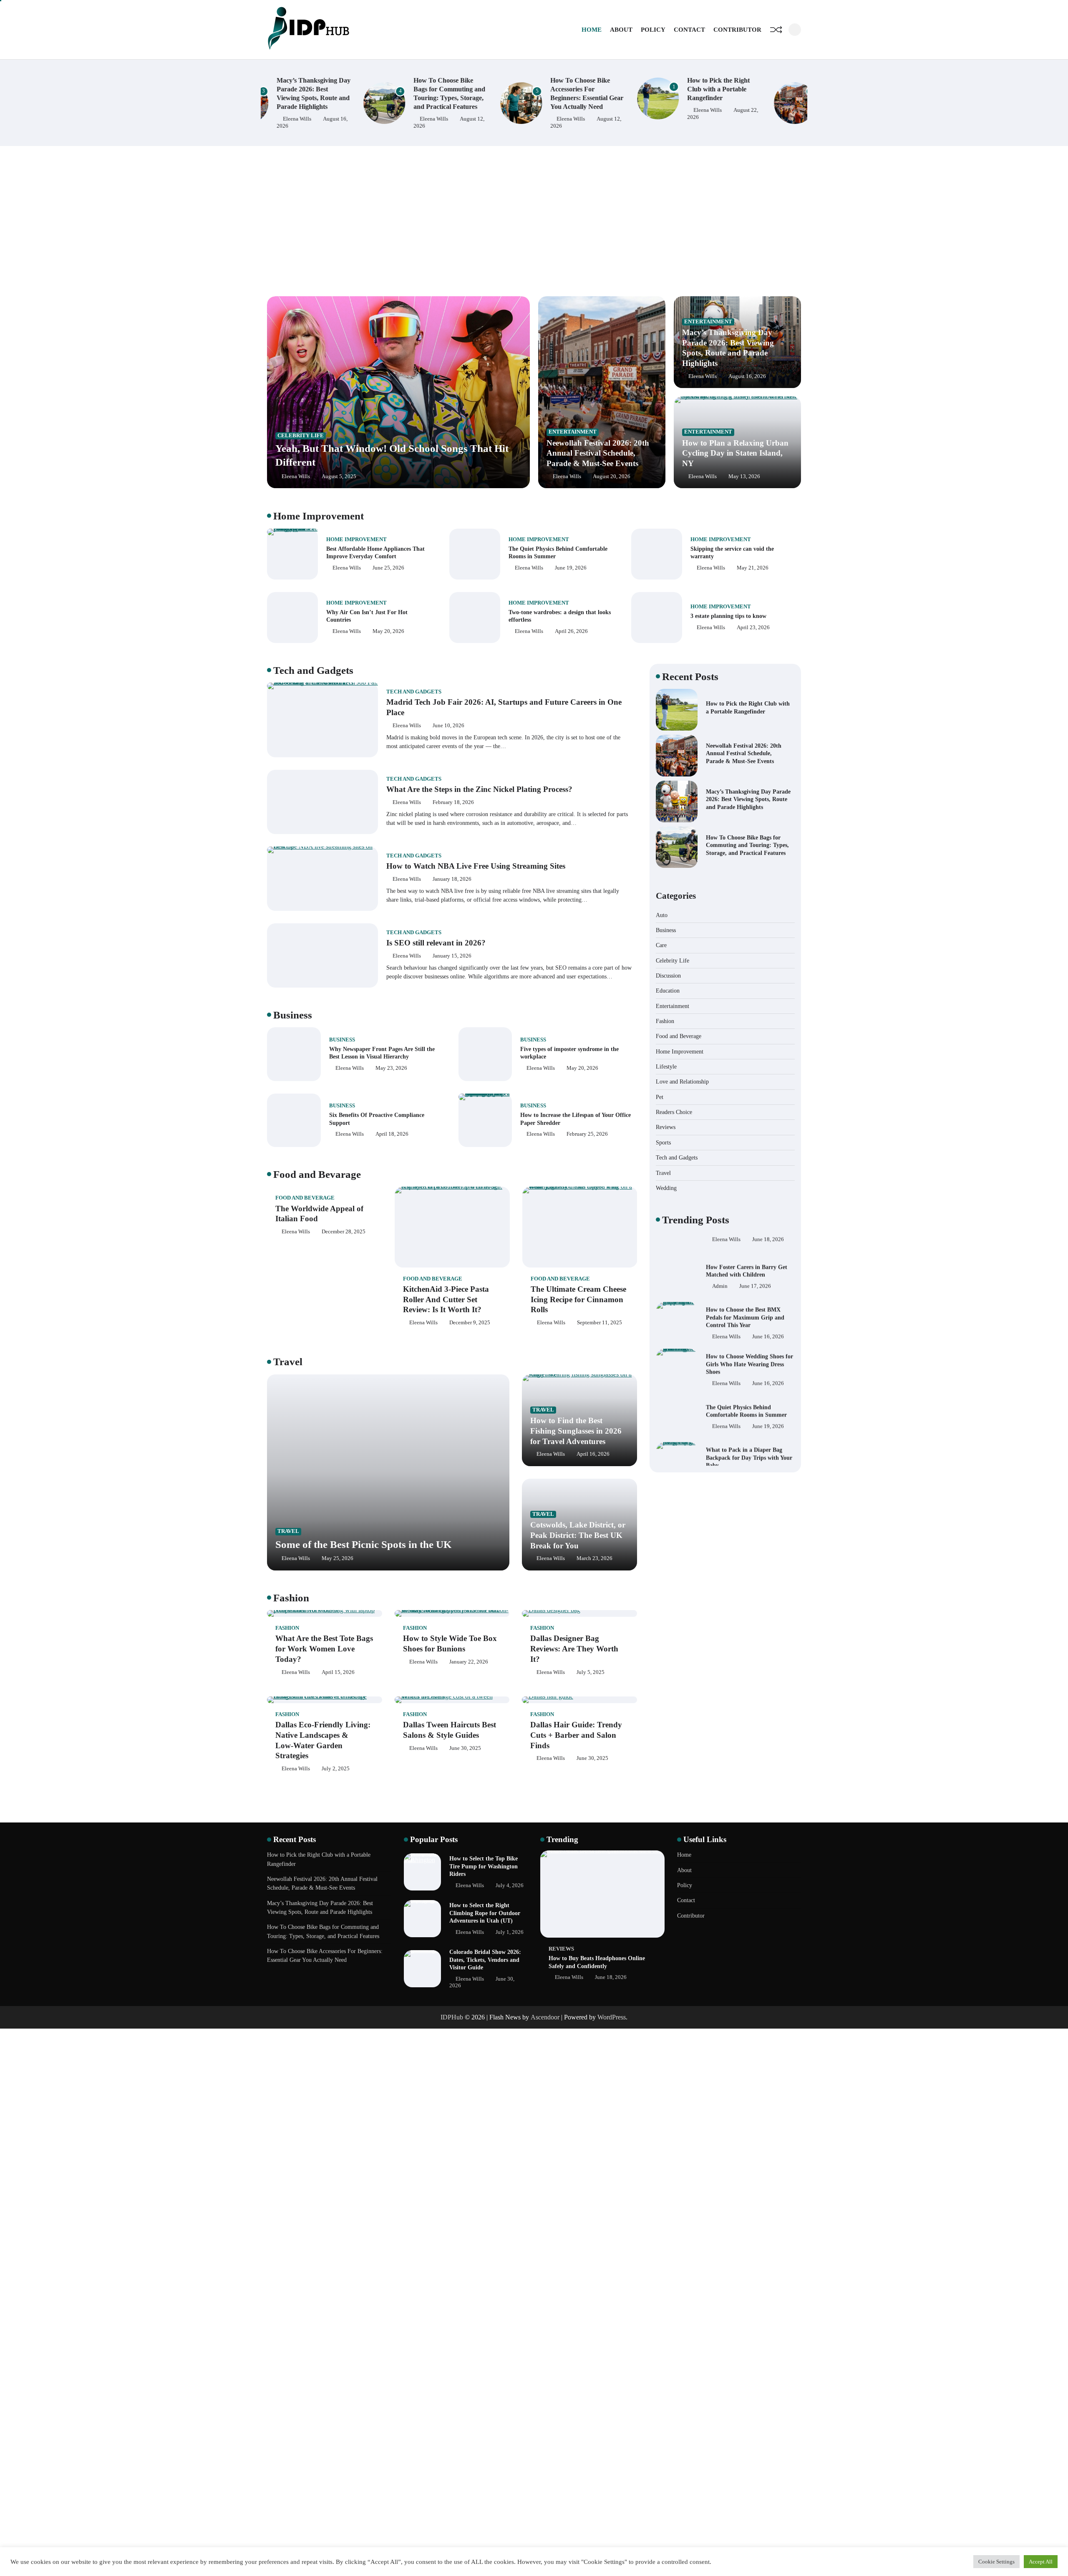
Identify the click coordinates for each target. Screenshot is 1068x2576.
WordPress (612, 2017)
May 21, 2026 (753, 568)
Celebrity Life (301, 436)
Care (661, 945)
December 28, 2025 (344, 1232)
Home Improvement (356, 539)
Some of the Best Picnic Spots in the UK (363, 1544)
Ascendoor (545, 2017)
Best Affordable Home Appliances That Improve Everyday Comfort (375, 553)
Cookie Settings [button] (996, 2562)
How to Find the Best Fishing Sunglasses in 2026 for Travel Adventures (576, 1431)
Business (342, 1040)
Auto (662, 915)
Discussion (668, 975)
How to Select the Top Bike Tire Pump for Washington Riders (484, 1866)
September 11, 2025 (599, 1323)
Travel (288, 1531)
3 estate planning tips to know (728, 616)
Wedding (666, 1188)
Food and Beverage (305, 1198)
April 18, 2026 (392, 1134)
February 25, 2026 (587, 1134)
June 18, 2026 (768, 1454)
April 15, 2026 (338, 1672)
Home (592, 30)
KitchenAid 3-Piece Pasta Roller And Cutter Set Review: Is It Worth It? (446, 1299)
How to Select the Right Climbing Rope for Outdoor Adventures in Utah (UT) (485, 1913)
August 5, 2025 (339, 476)
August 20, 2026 (612, 476)
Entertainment (573, 432)
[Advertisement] (534, 221)
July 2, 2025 (336, 1769)
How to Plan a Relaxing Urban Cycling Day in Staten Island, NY (735, 453)
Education (668, 991)
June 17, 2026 (755, 1263)
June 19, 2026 (571, 568)
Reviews (666, 1127)
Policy (653, 30)
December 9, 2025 (470, 1323)
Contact (689, 30)
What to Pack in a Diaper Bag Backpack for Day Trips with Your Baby (749, 1435)
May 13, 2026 (744, 476)
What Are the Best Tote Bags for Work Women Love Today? (324, 1649)
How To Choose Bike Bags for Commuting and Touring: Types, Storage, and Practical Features (747, 845)
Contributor (737, 30)
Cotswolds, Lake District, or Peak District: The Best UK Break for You (578, 1535)
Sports (663, 1142)
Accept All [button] (1041, 2562)
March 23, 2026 (594, 1558)
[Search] (795, 30)
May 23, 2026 (391, 1068)
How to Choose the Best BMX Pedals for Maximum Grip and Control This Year (745, 1294)
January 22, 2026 (469, 1662)
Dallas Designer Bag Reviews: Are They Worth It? (574, 1649)
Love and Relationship (682, 1081)
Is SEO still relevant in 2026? (436, 943)
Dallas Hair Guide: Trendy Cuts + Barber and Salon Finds (576, 1735)
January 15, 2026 (452, 956)
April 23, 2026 (753, 628)
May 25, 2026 (338, 1558)
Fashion (287, 1628)
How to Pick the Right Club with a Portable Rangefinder (622, 89)
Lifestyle (666, 1066)
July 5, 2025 (591, 1672)
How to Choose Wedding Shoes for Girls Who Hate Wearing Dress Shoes (749, 1341)
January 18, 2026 (452, 879)
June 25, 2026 (388, 568)
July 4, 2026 (510, 1885)
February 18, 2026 (453, 802)
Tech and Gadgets (414, 692)
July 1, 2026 (510, 1932)
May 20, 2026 (388, 631)
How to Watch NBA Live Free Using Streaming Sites (476, 866)
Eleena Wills (338, 119)
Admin (720, 1263)
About (621, 30)
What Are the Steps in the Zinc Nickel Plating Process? (479, 789)
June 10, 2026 (448, 726)
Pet (660, 1097)
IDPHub (452, 2017)
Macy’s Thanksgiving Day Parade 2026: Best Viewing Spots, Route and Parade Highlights (748, 799)
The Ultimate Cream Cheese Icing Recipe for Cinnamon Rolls (578, 1299)
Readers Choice (674, 1112)
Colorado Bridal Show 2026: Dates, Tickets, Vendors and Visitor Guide (485, 1960)
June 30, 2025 (465, 1748)
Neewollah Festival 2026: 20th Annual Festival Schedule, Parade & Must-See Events (598, 453)
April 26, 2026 (571, 631)
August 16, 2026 (747, 376)
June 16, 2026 (768, 1314)
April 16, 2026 (593, 1454)
